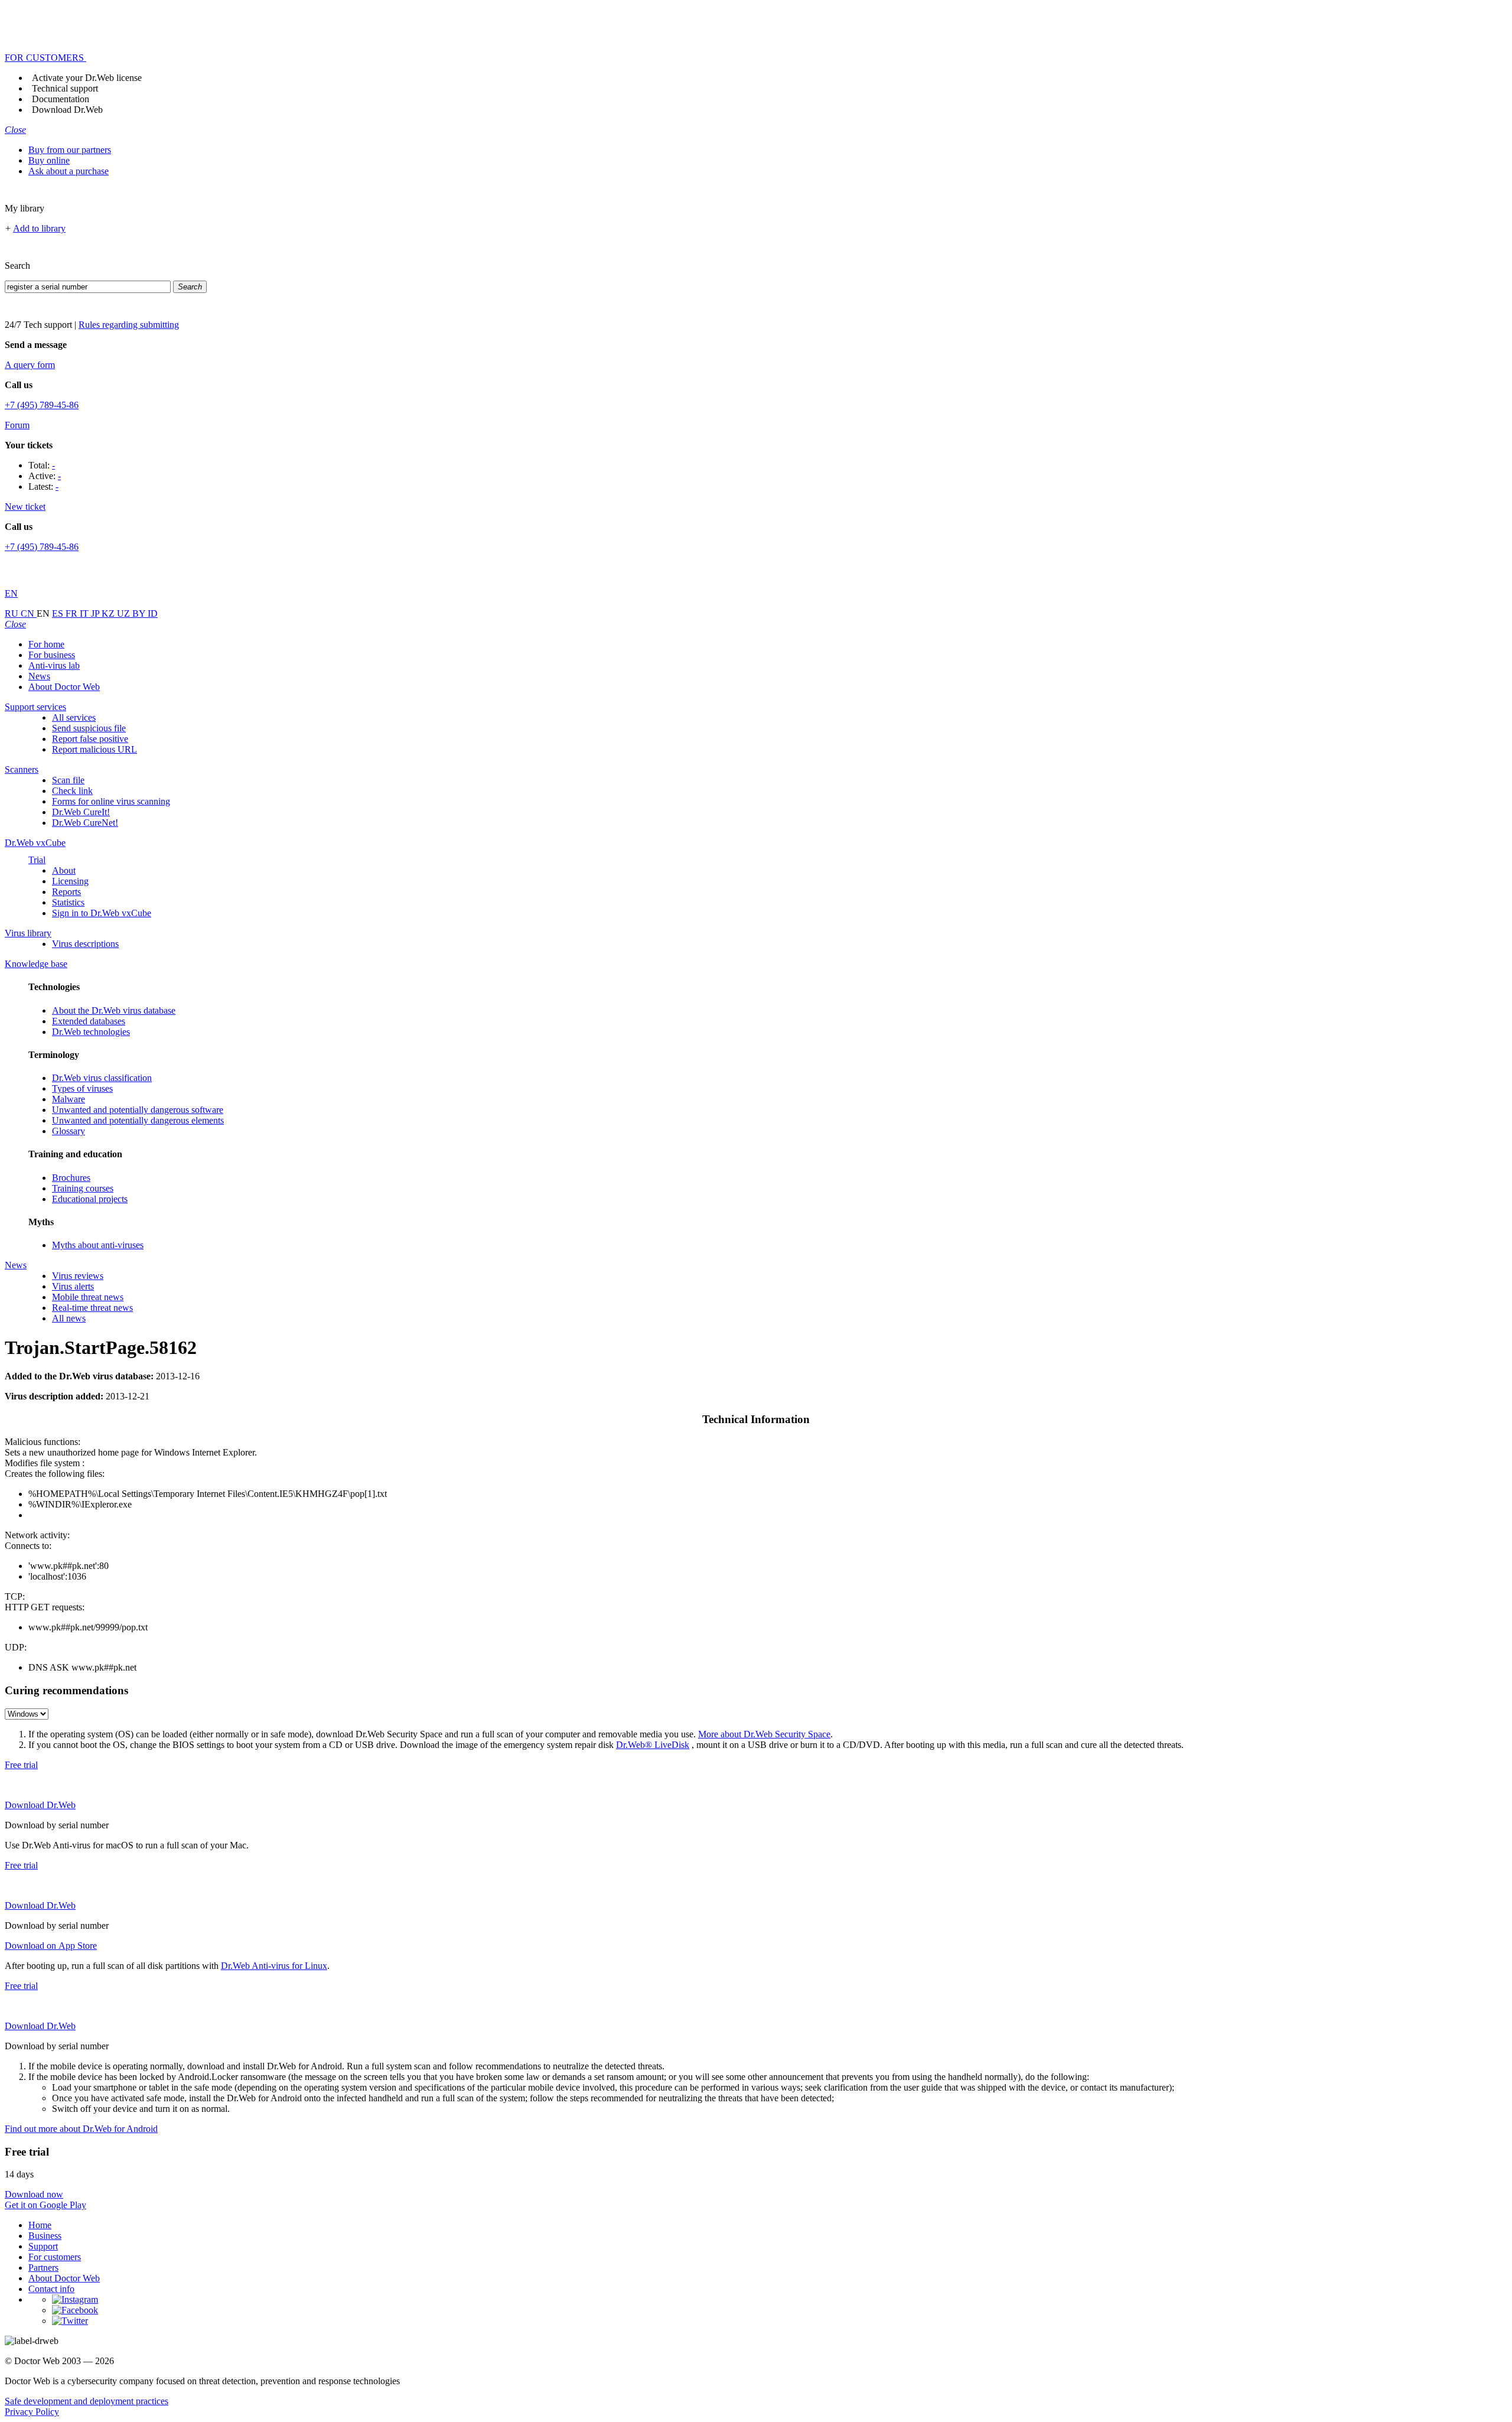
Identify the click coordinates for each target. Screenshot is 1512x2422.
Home (40, 2225)
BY (140, 613)
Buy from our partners (70, 150)
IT (85, 613)
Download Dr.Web (67, 110)
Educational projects (90, 1199)
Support (43, 2246)
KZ (109, 613)
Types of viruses (82, 1088)
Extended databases (89, 1021)
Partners (43, 2268)
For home (46, 644)
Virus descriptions (85, 944)
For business (52, 655)
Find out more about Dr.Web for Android (81, 2129)
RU (13, 613)
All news (69, 1318)
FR (73, 613)
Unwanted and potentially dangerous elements (138, 1120)
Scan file (68, 780)
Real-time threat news (92, 1308)
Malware (69, 1099)
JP (96, 613)
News (39, 676)
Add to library (39, 228)
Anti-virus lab (54, 665)
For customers (55, 2257)
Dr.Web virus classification (102, 1078)
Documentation (61, 99)
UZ (125, 613)
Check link (72, 791)
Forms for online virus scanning (111, 801)
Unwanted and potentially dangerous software (138, 1110)
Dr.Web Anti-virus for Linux (274, 1966)
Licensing (70, 881)
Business (45, 2236)
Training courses (83, 1188)
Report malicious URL (94, 749)
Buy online (49, 160)
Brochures (71, 1178)
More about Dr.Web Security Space (764, 1734)
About (64, 870)
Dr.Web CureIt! (81, 812)
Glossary (69, 1131)
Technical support (65, 88)
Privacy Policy (32, 2412)
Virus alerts (73, 1286)
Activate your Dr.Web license (87, 78)
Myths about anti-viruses (98, 1245)
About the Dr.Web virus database (114, 1010)
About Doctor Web (64, 687)
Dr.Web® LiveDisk (653, 1745)
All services (74, 717)
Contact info (51, 2289)
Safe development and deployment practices (87, 2401)
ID (153, 613)
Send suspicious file (89, 728)
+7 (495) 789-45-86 (42, 405)
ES (59, 613)
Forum (17, 425)
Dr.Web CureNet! (85, 823)
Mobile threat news (88, 1297)
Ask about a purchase (69, 171)
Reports (66, 892)
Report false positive (90, 739)
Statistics (68, 902)
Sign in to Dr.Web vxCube (102, 913)
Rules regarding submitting (129, 325)
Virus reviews (78, 1276)
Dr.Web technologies (91, 1032)
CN (29, 613)
